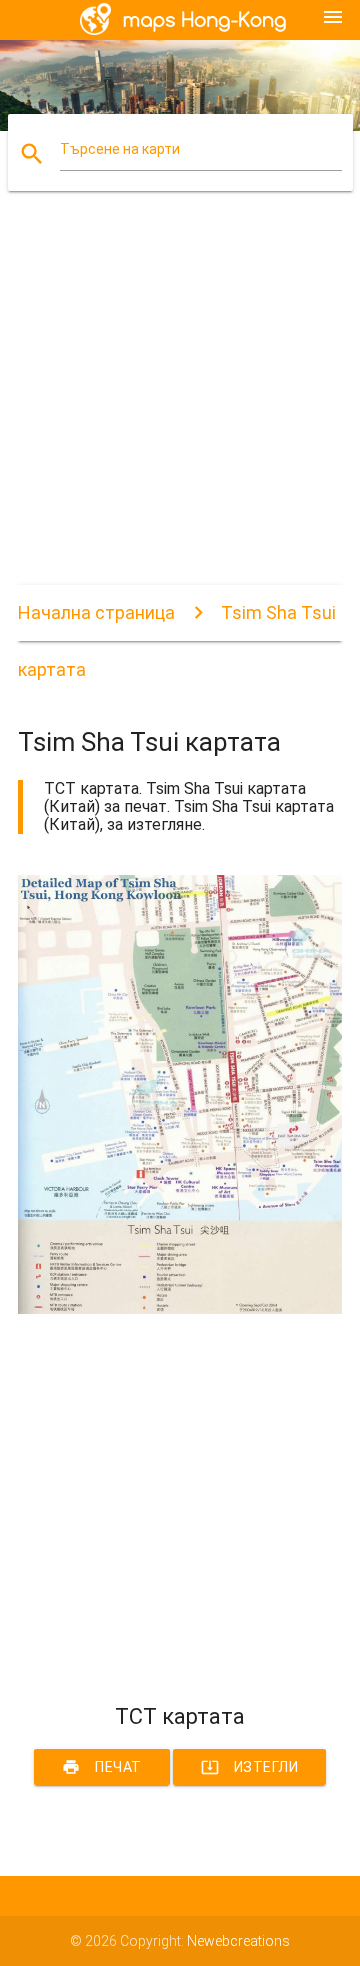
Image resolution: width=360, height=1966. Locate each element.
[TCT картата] (180, 1309)
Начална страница (96, 612)
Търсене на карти (120, 149)
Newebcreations (238, 1941)
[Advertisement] (180, 405)
